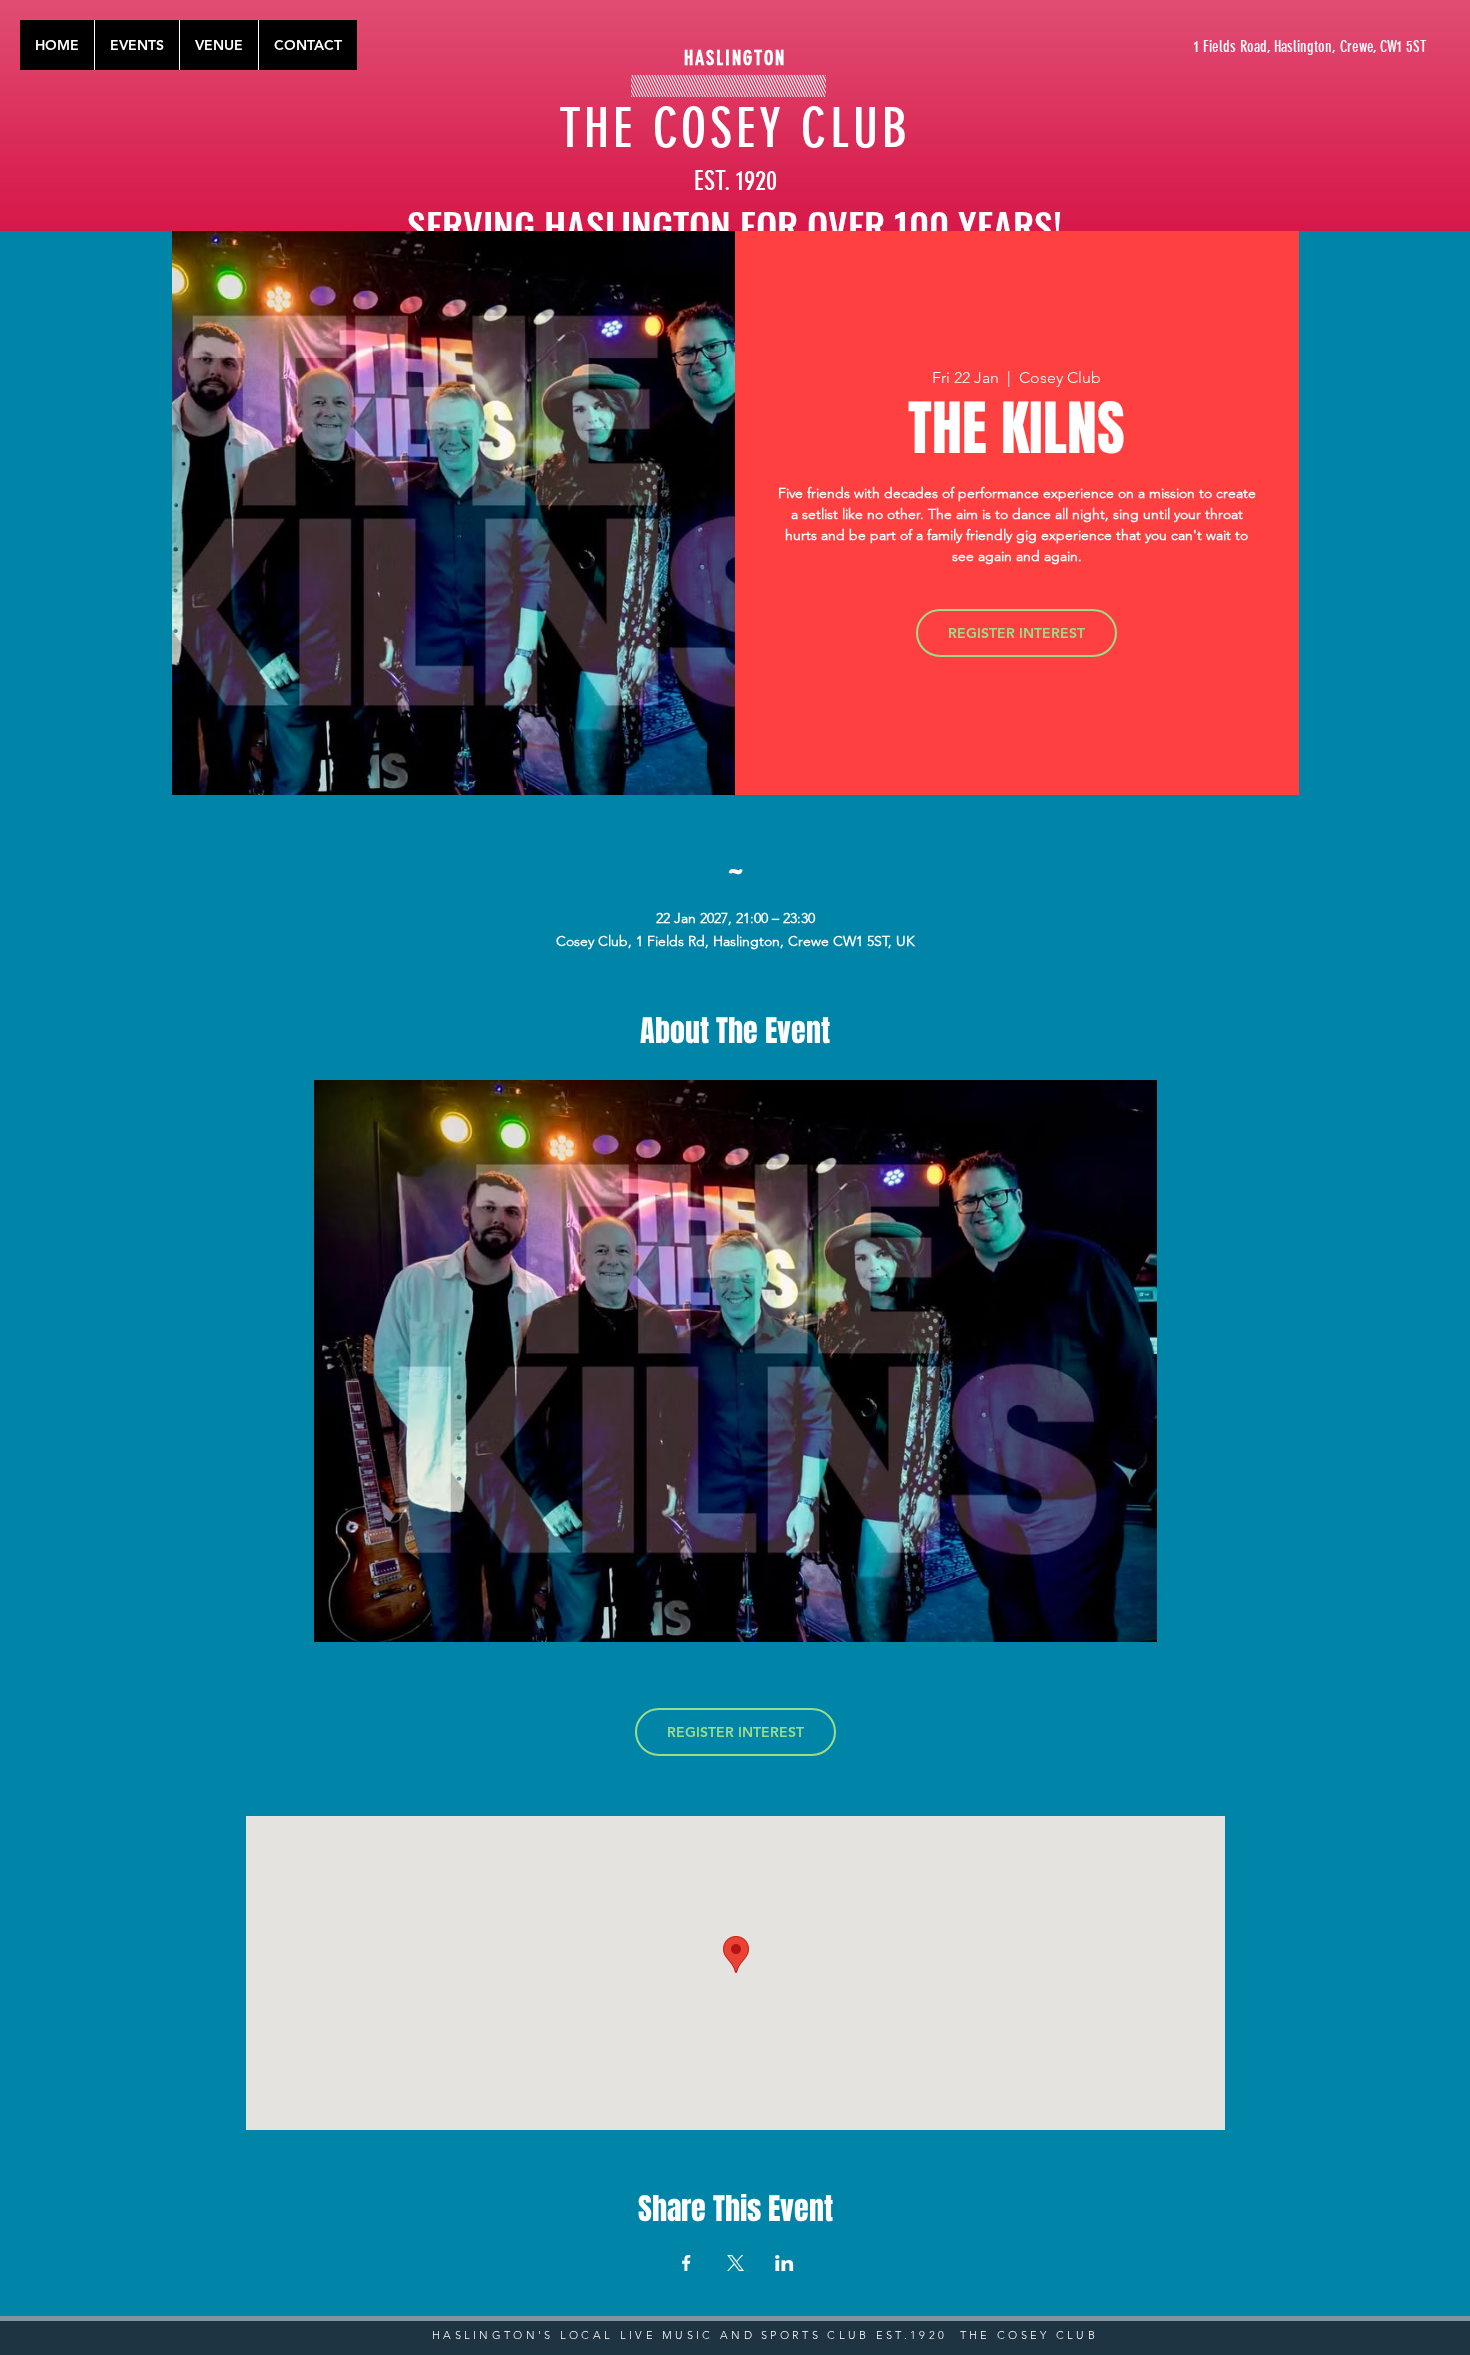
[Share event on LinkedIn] (784, 2263)
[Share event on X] (735, 2263)
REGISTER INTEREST (1016, 633)
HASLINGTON (735, 58)
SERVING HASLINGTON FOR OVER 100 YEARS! (734, 225)
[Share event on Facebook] (686, 2263)
